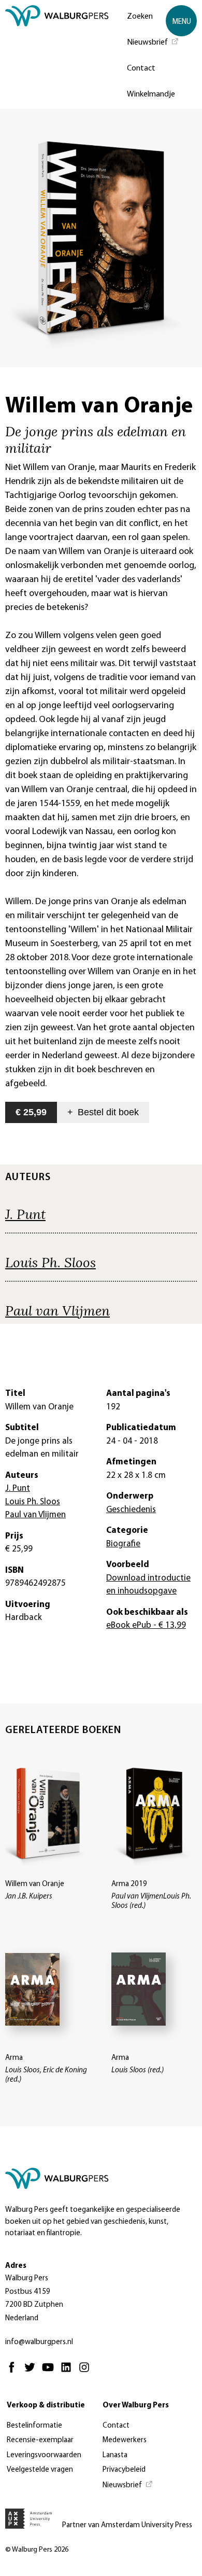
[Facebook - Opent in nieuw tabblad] (14, 2372)
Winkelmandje (151, 94)
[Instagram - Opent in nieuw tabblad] (87, 2372)
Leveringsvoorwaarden (44, 2455)
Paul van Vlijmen (57, 1310)
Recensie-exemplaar (40, 2440)
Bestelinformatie (34, 2426)
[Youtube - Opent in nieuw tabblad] (51, 2372)
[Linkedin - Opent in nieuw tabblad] (69, 2372)
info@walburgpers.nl (39, 2342)
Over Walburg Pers (136, 2406)
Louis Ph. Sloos (51, 1262)
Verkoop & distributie (46, 2406)
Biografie (123, 1544)
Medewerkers (125, 2440)
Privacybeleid (124, 2470)
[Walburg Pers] (57, 57)
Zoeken (140, 17)
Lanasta (115, 2455)
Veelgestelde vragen (40, 2470)
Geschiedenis (131, 1510)
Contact (141, 68)
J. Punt (25, 1214)
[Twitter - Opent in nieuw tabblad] (32, 2372)
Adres (16, 2266)
